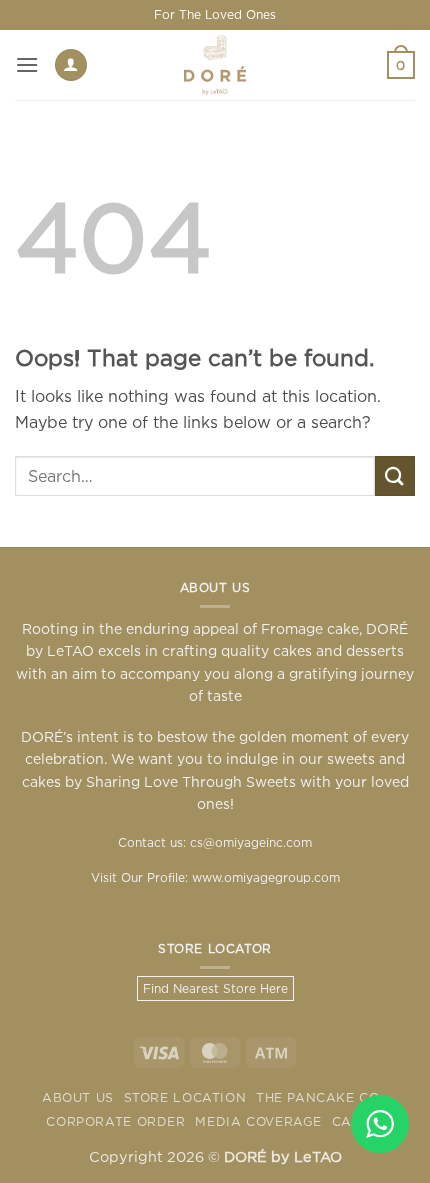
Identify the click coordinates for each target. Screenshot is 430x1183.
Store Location (185, 1097)
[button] (27, 64)
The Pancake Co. (319, 1097)
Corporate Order (115, 1121)
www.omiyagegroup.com (266, 877)
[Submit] (395, 475)
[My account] (71, 65)
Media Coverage (258, 1121)
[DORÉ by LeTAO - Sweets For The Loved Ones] (215, 65)
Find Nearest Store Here (215, 988)
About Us (78, 1097)
